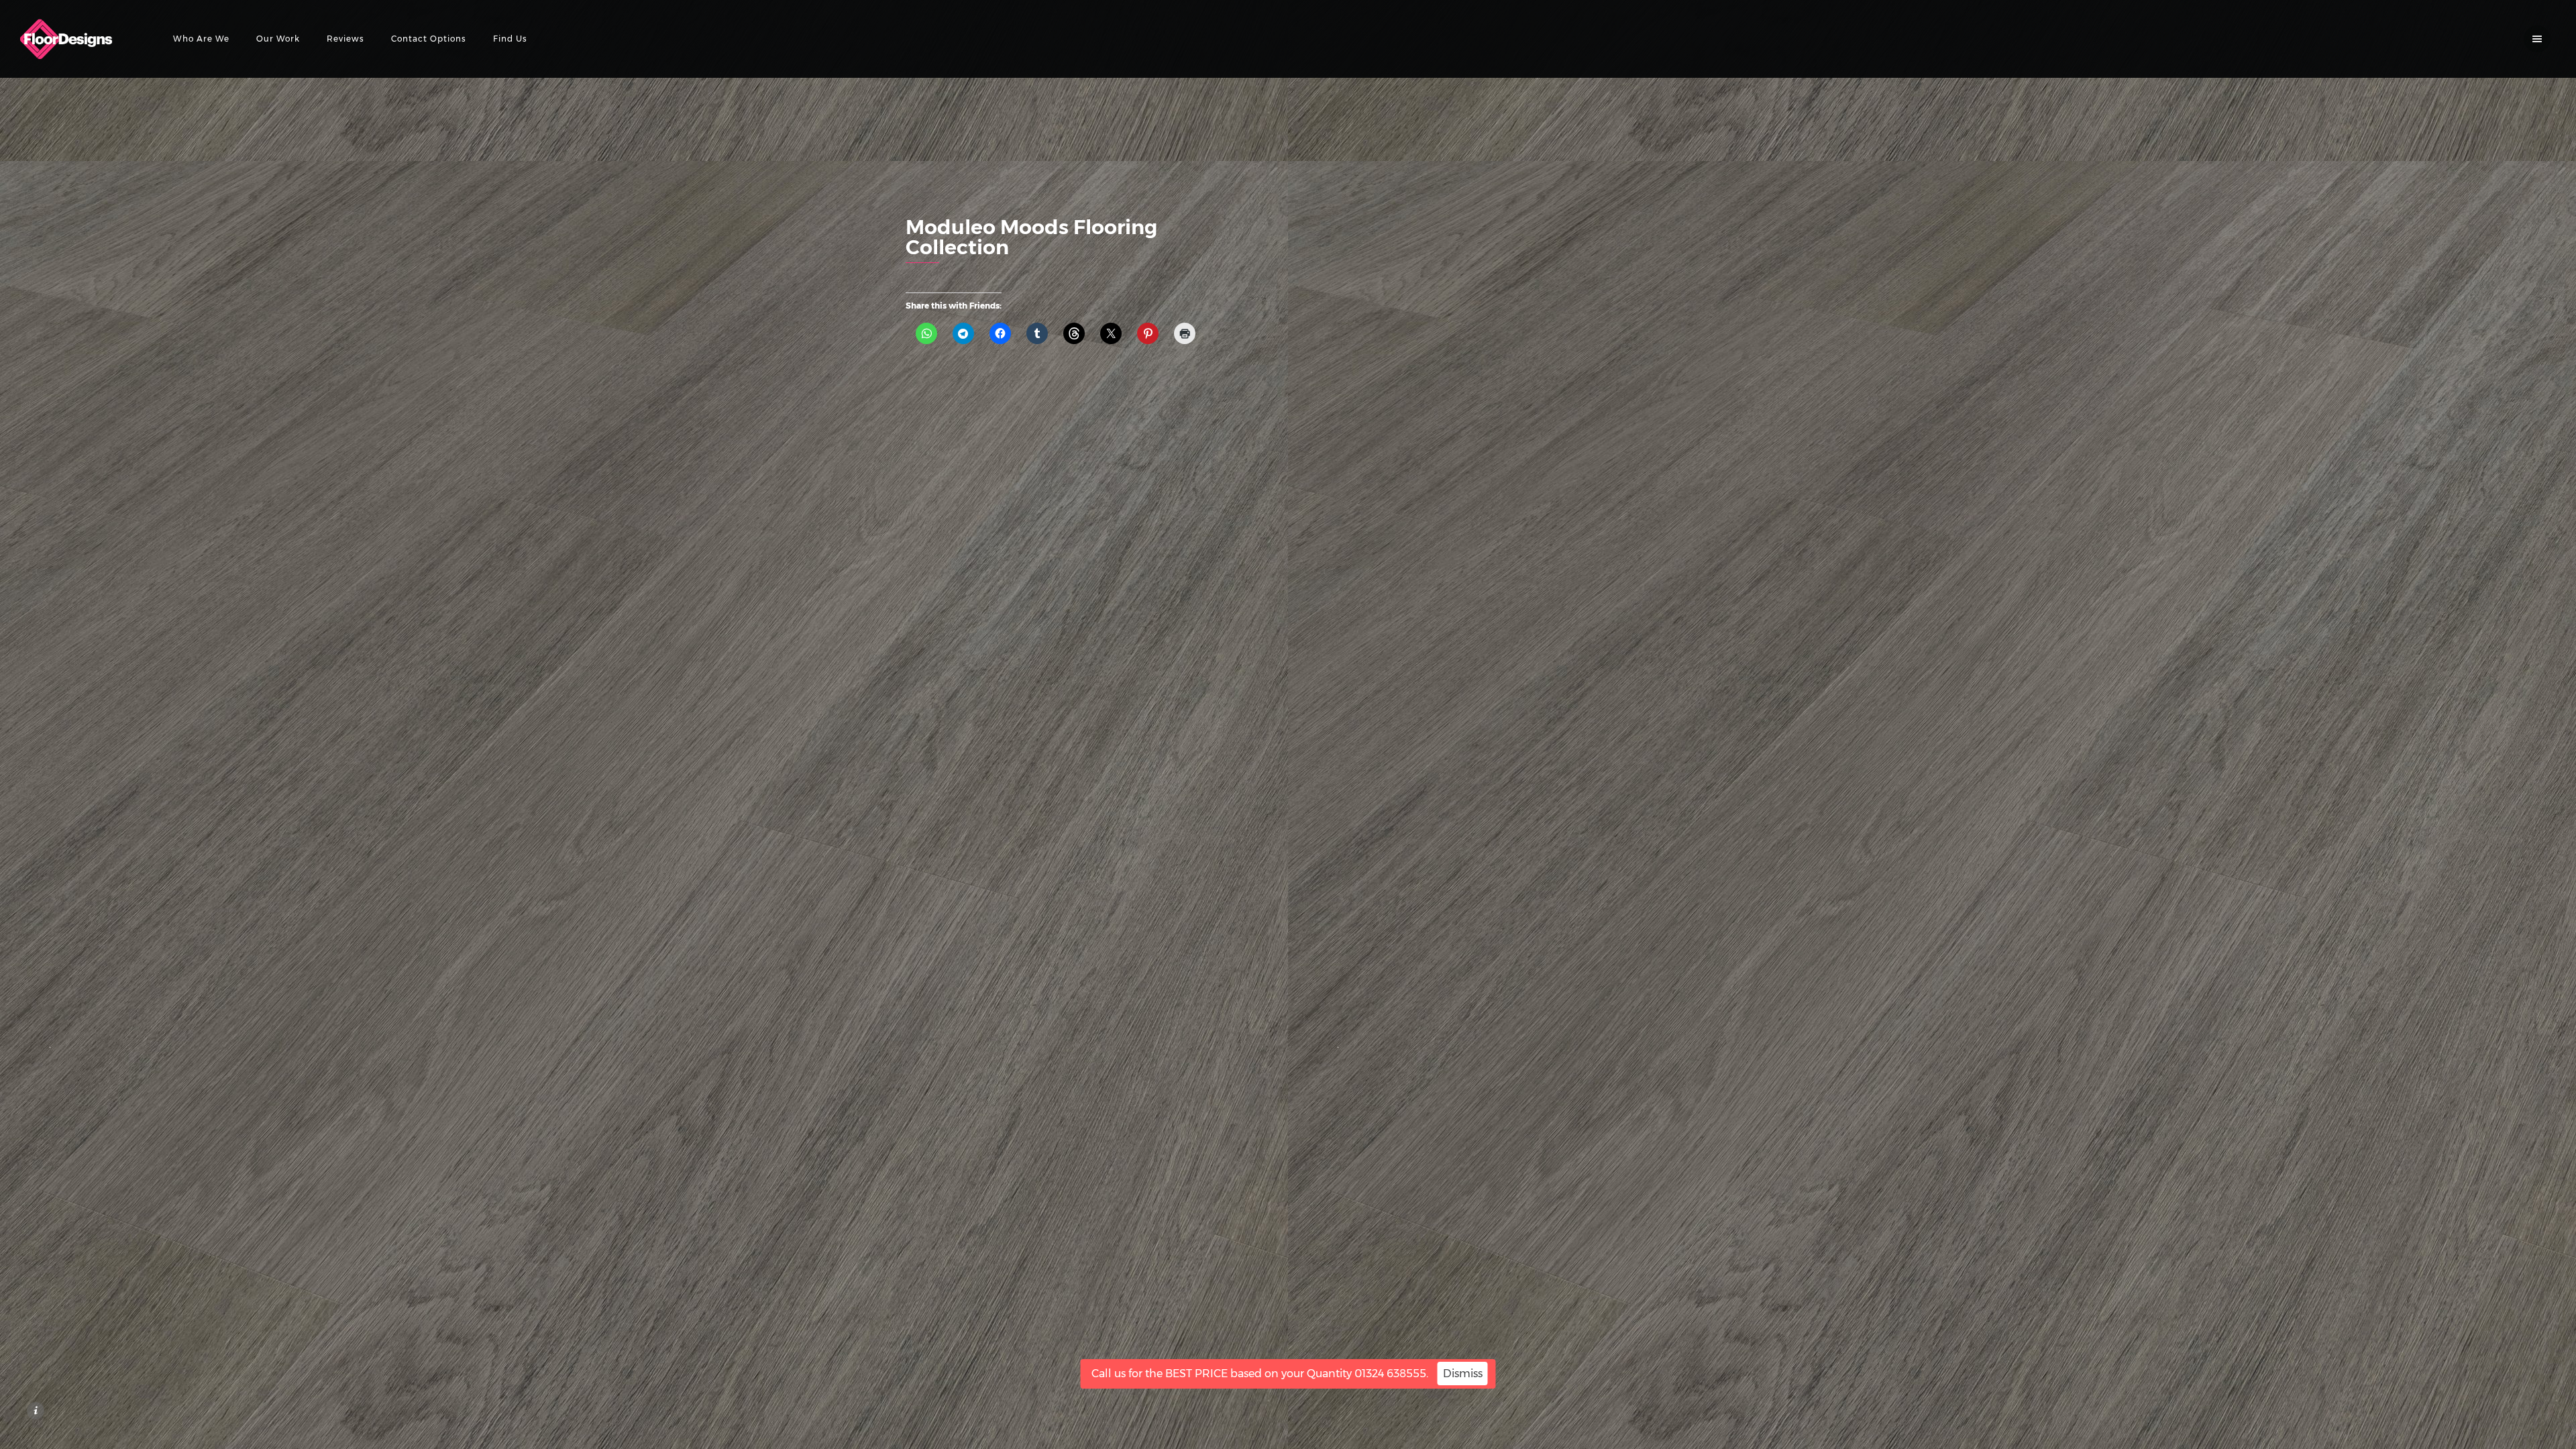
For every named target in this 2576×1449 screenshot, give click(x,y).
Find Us (510, 39)
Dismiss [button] (1463, 1374)
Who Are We (201, 39)
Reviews (345, 39)
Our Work (278, 39)
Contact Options (429, 39)
